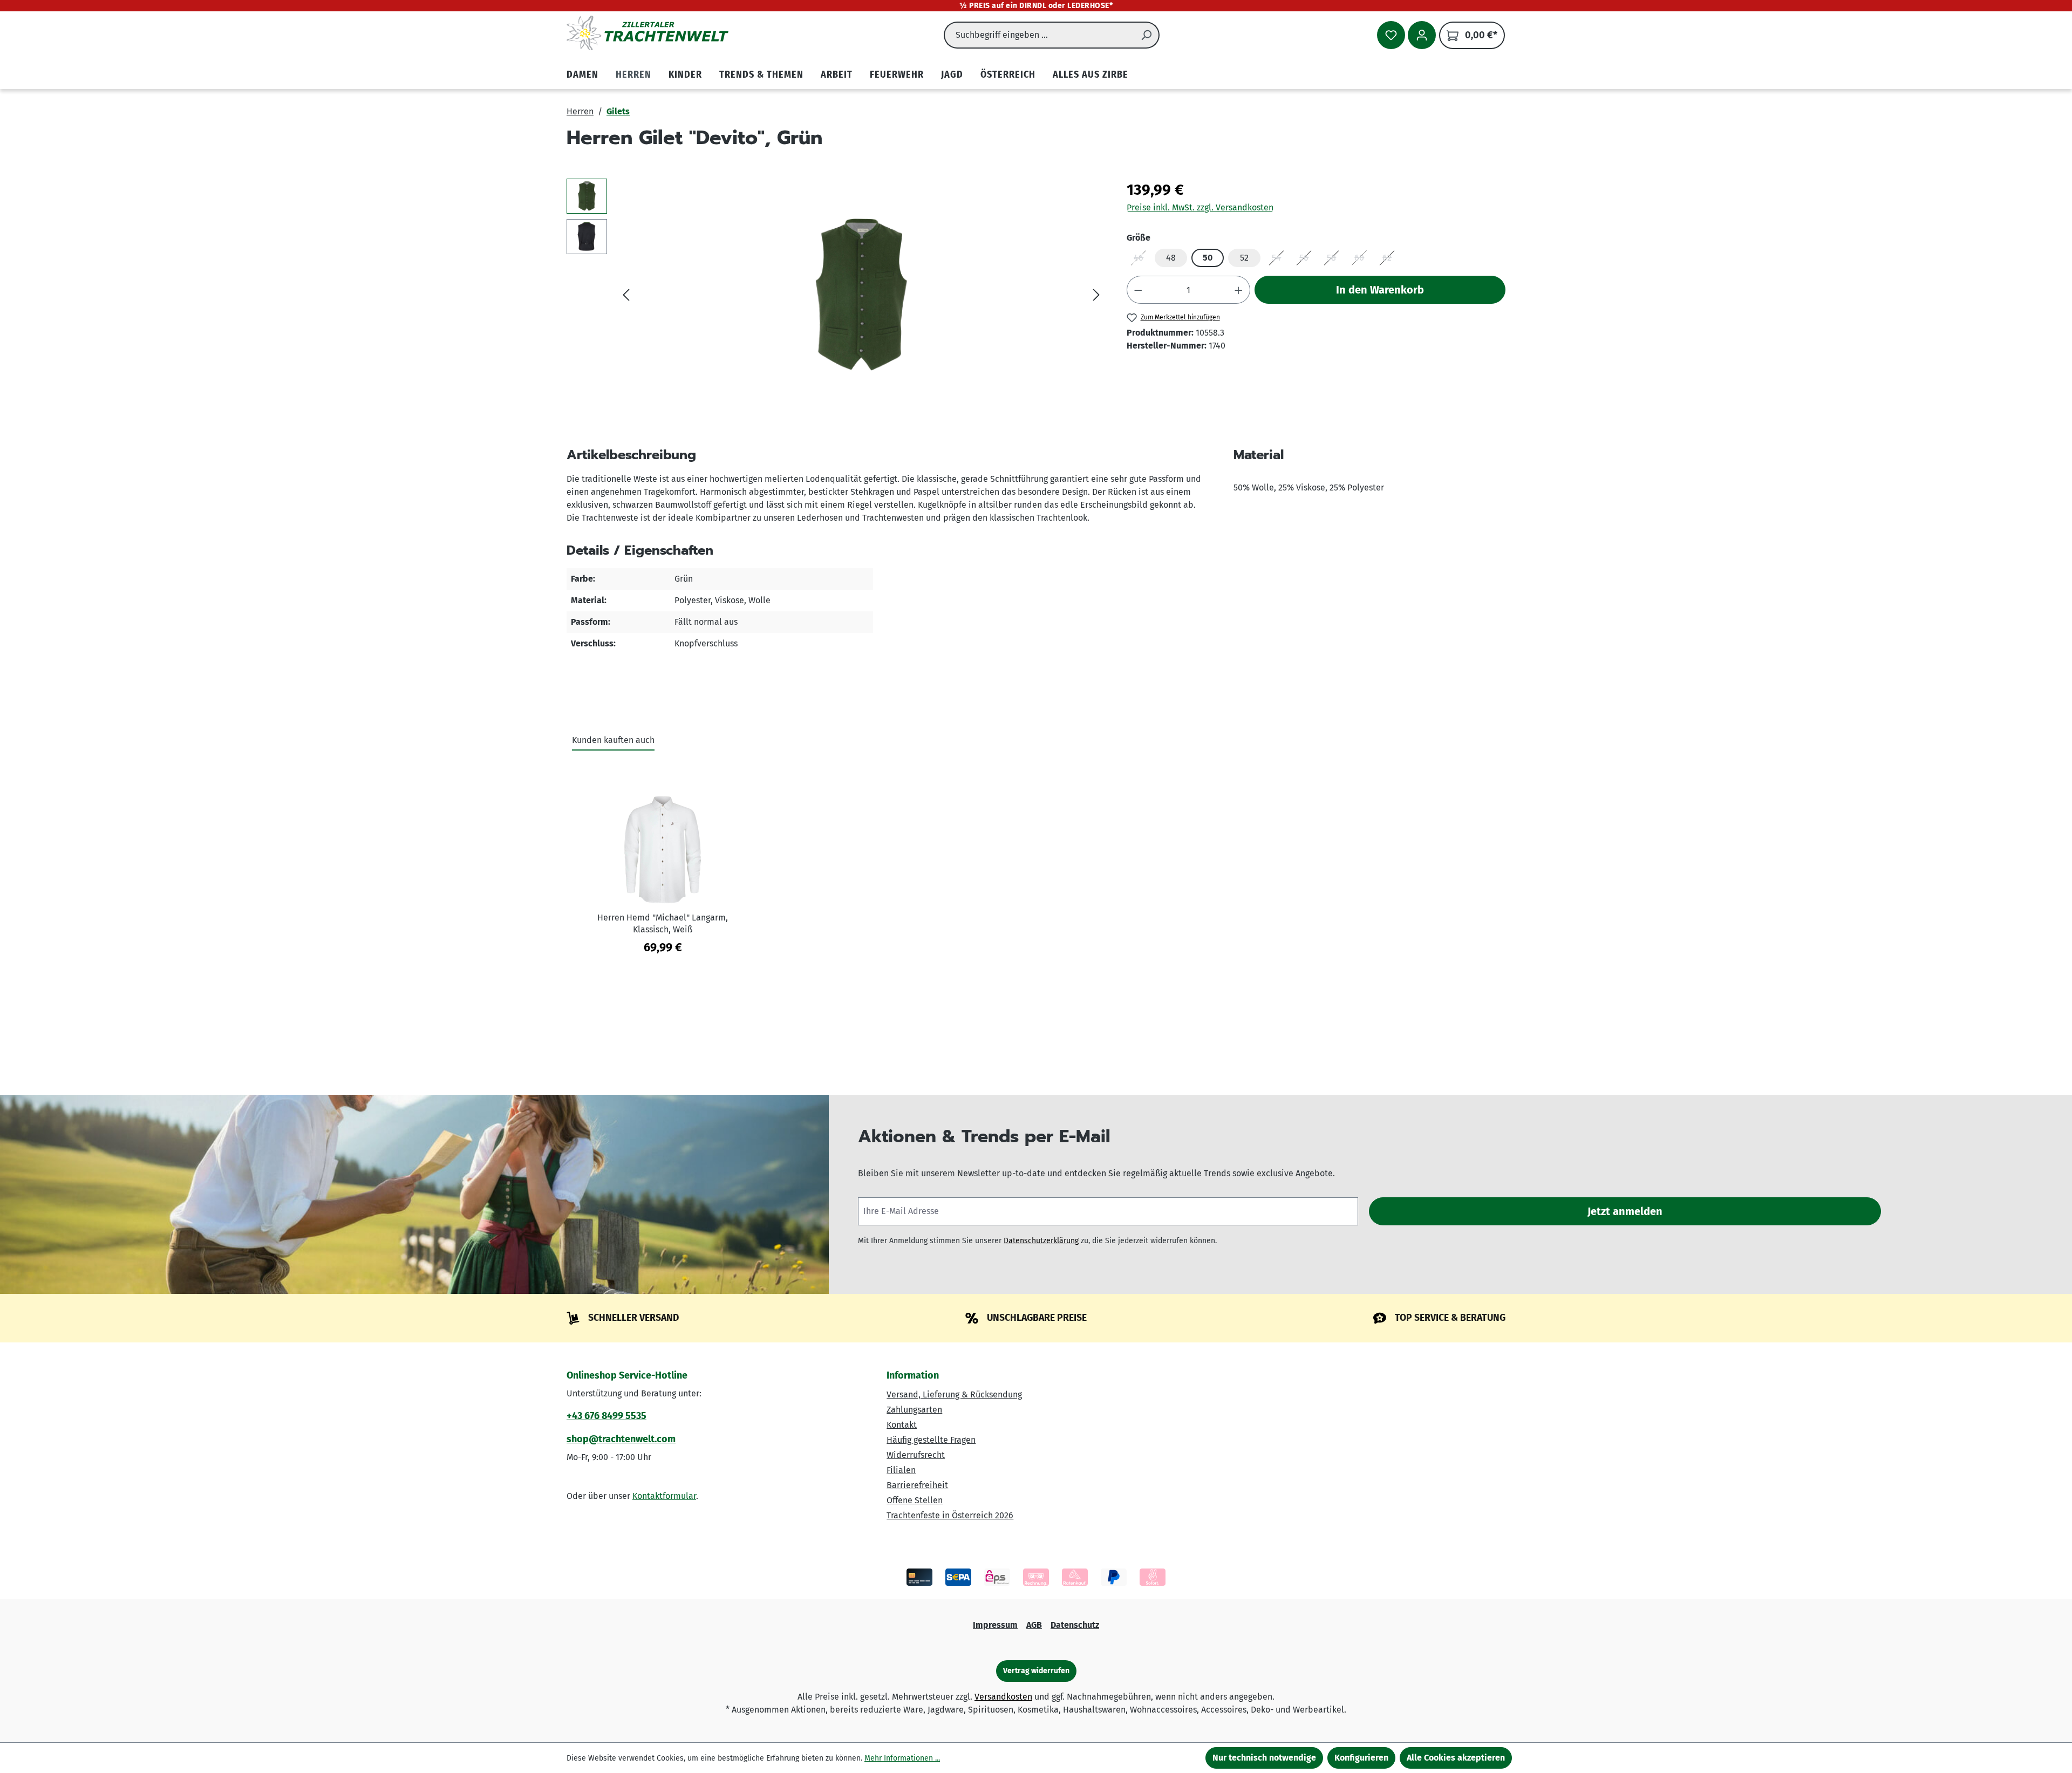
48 (1171, 258)
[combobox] (1039, 35)
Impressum (995, 1625)
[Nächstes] (1096, 295)
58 (1335, 260)
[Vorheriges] (626, 295)
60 (1363, 260)
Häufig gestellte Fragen (931, 1440)
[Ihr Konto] (1422, 35)
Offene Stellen (915, 1500)
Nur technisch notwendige (1264, 1758)
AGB (1034, 1625)
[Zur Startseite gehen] (647, 33)
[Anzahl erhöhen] (1239, 290)
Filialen (901, 1470)
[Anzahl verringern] (1138, 290)
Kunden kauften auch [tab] (613, 740)
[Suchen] (1147, 35)
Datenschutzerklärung (1041, 1241)
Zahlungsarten (914, 1410)
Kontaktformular (664, 1496)
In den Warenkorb (1380, 290)
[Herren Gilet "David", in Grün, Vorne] (861, 295)
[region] (836, 295)
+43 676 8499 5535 (606, 1416)
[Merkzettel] (1391, 35)
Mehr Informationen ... (902, 1758)
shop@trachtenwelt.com (621, 1439)
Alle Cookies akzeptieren (1456, 1758)
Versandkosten (1003, 1697)
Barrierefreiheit (917, 1485)
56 (1307, 260)
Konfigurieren (1361, 1758)
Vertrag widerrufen (1036, 1671)
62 (1391, 260)
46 (1142, 260)
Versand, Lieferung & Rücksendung (954, 1394)
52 (1244, 258)
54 (1280, 260)
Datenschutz (1075, 1625)
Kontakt (902, 1425)
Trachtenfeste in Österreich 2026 (950, 1515)
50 (1208, 258)
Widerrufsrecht (916, 1455)
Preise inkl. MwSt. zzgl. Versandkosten (1200, 207)
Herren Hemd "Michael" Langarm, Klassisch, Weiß (663, 923)
